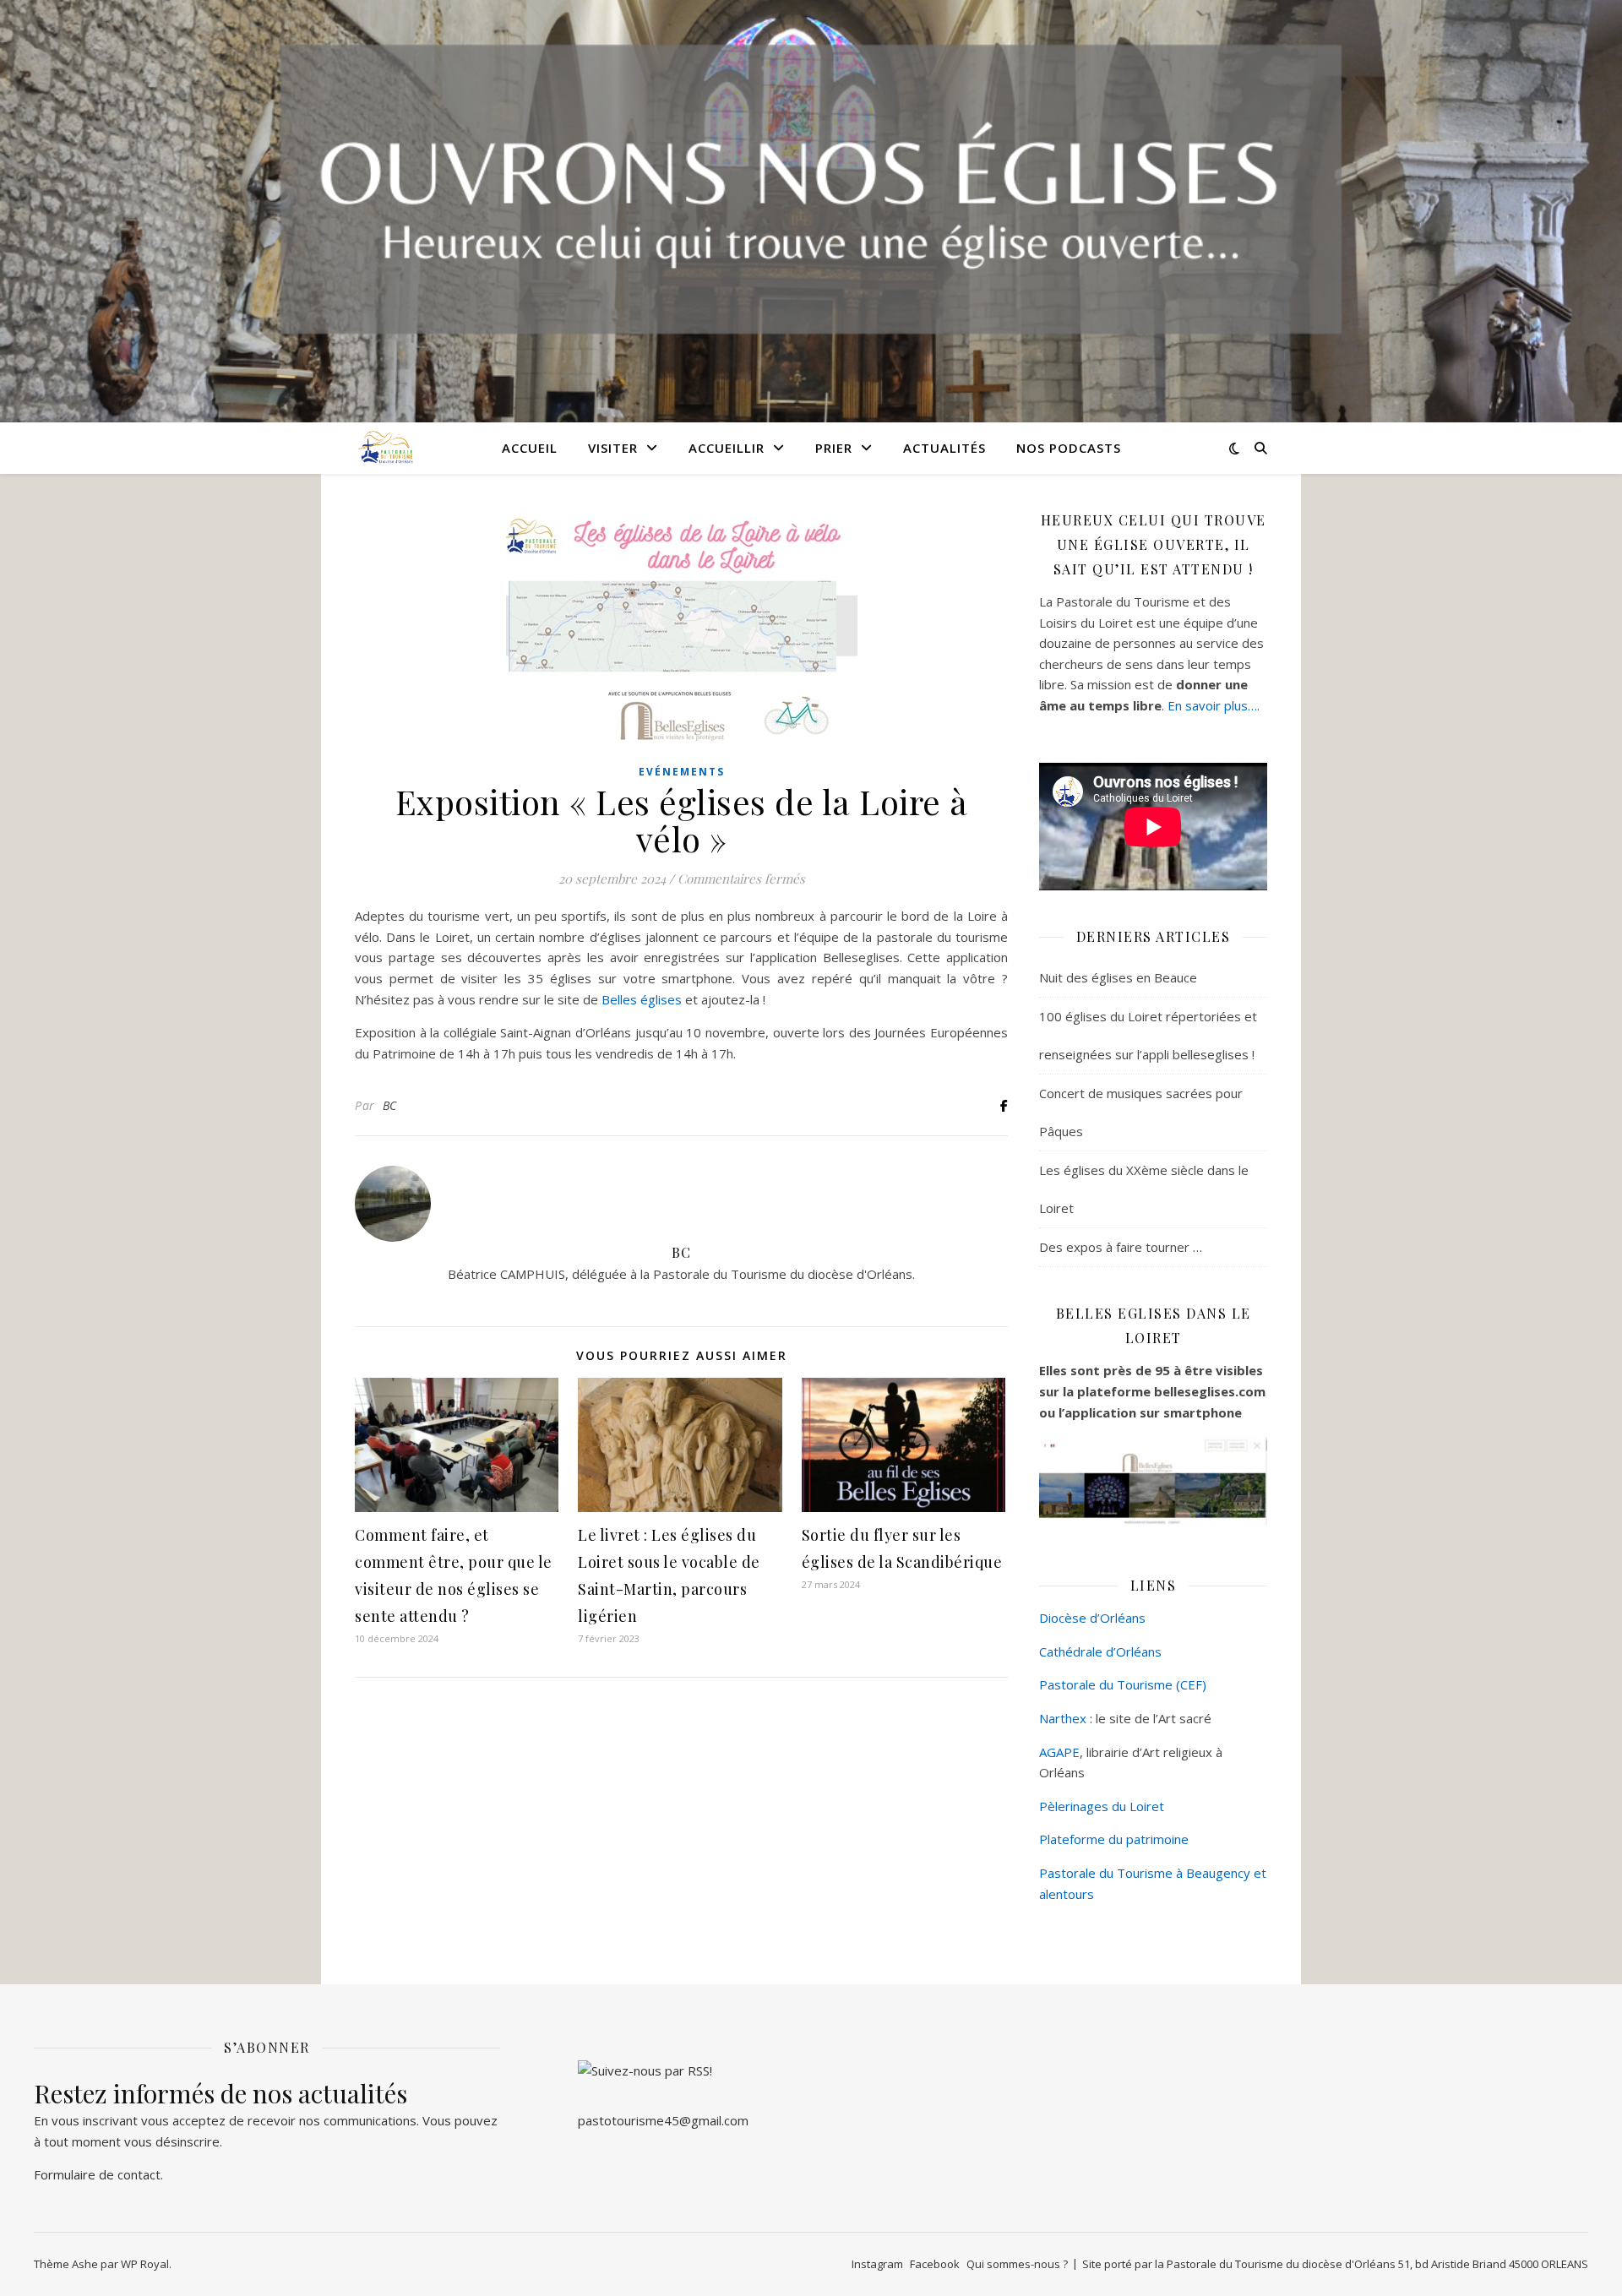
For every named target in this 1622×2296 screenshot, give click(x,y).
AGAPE (1059, 1752)
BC (390, 1105)
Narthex (1063, 1718)
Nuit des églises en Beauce (1118, 977)
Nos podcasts (1069, 448)
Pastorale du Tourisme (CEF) (1123, 1684)
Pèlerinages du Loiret (1102, 1806)
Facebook (935, 2264)
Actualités (944, 448)
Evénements (682, 772)
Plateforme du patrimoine (1114, 1839)
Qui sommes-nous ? (1017, 2264)
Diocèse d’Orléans (1092, 1618)
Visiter (613, 448)
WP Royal (145, 2264)
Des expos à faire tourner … (1121, 1247)
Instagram (877, 2264)
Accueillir (727, 448)
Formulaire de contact (97, 2174)
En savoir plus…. (1214, 705)
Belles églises (642, 999)
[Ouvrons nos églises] (384, 447)
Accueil (530, 448)
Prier (834, 448)
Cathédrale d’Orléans (1100, 1651)
